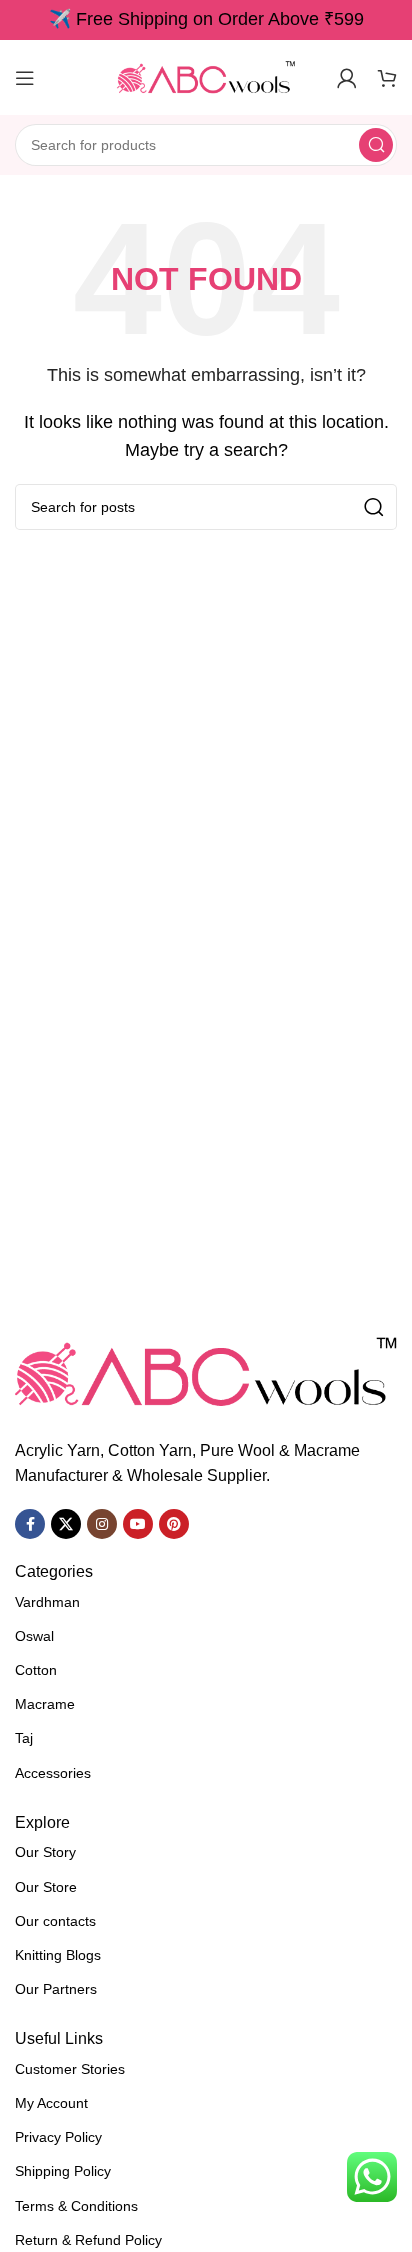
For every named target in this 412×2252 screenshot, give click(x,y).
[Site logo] (206, 76)
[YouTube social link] (138, 1524)
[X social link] (66, 1524)
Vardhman (47, 1602)
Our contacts (55, 1921)
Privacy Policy (58, 2137)
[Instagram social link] (102, 1524)
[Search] (376, 145)
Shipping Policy (63, 2171)
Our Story (45, 1852)
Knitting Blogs (58, 1955)
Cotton (36, 1670)
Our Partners (56, 1989)
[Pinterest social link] (174, 1524)
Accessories (53, 1773)
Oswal (34, 1636)
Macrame (45, 1704)
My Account (51, 2103)
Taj (24, 1738)
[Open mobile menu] (25, 78)
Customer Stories (70, 2069)
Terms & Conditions (76, 2206)
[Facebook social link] (30, 1524)
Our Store (46, 1887)
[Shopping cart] (387, 78)
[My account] (347, 78)
